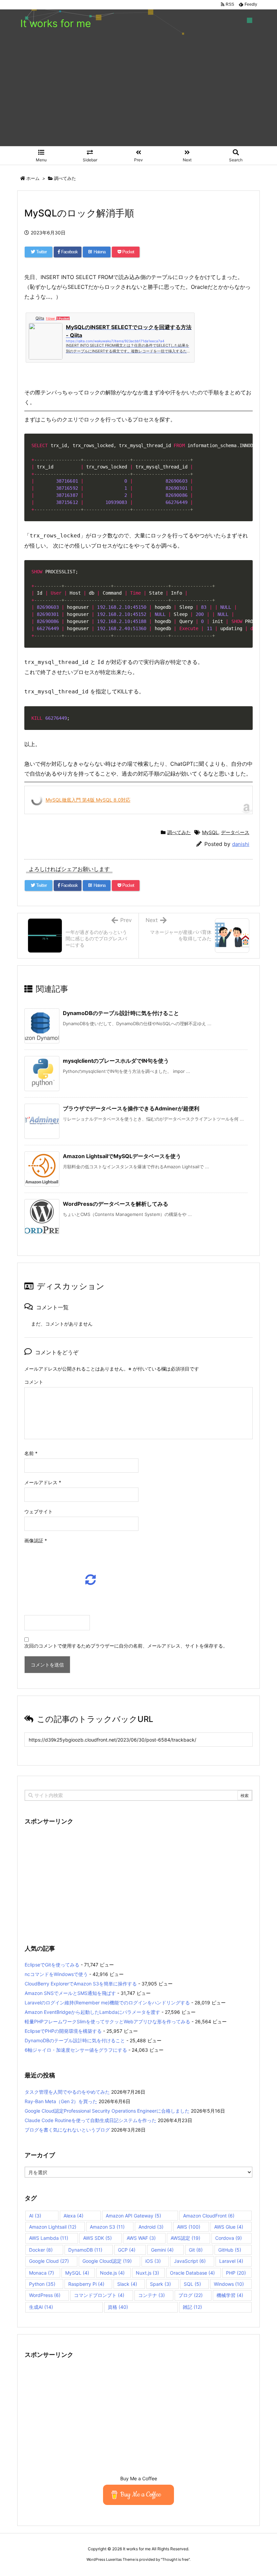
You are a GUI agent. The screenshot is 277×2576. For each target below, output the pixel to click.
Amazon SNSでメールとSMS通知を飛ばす (70, 1993)
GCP (127, 2250)
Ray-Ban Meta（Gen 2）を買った (61, 2101)
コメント (34, 1382)
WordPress (45, 2295)
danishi (241, 844)
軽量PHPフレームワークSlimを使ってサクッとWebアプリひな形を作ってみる (107, 2021)
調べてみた (65, 178)
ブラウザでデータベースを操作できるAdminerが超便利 (131, 1108)
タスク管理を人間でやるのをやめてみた (67, 2092)
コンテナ (152, 2295)
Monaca (42, 2273)
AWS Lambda (49, 2238)
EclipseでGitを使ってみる (52, 1965)
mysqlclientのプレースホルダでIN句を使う (116, 1061)
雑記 (192, 2307)
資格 (118, 2307)
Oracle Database (192, 2273)
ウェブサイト (39, 1511)
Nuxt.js (147, 2273)
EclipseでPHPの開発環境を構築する (63, 2031)
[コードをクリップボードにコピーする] (245, 448)
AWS (189, 2227)
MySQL (210, 832)
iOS (153, 2261)
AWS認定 (185, 2238)
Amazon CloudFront (209, 2216)
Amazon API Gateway (133, 2216)
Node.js (112, 2273)
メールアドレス (43, 1482)
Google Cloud (49, 2261)
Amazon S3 (107, 2227)
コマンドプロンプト (99, 2295)
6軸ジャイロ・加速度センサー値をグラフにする (76, 2050)
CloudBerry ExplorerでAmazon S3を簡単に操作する (81, 1984)
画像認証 (36, 1540)
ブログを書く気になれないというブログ (67, 2130)
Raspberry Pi (86, 2284)
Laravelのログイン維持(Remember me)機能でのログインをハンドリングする (107, 2003)
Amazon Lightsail (53, 2227)
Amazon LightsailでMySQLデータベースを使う (122, 1156)
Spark (160, 2284)
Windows (229, 2284)
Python (42, 2284)
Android (151, 2227)
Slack (127, 2284)
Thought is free (175, 2559)
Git (196, 2250)
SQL (192, 2284)
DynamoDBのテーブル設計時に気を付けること (121, 1013)
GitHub (230, 2250)
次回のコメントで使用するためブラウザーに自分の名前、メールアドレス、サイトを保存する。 (126, 1646)
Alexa (73, 2216)
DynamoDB (85, 2250)
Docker (41, 2250)
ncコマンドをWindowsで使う (56, 1974)
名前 (31, 1453)
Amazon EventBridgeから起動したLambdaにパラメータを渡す (92, 2012)
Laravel (231, 2261)
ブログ (191, 2295)
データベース (235, 832)
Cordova (229, 2238)
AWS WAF (141, 2238)
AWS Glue (229, 2227)
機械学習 (230, 2295)
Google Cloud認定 (107, 2261)
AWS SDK (97, 2238)
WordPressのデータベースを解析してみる (116, 1204)
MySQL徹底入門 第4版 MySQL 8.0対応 (88, 800)
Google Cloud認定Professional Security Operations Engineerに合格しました (107, 2111)
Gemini (162, 2250)
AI (35, 2216)
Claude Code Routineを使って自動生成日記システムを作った (91, 2120)
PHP (236, 2273)
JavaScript (190, 2261)
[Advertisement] (138, 95)
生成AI (41, 2307)
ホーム (33, 178)
